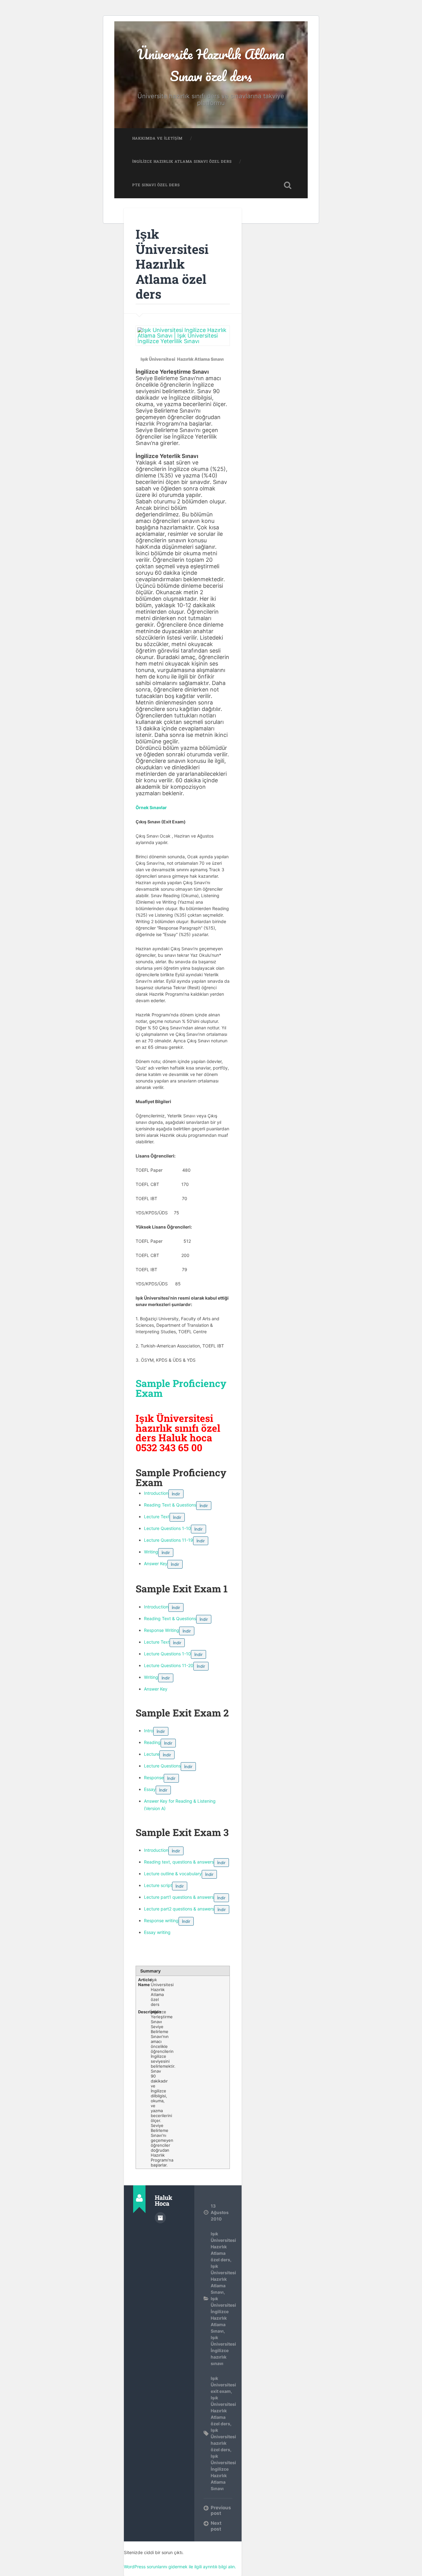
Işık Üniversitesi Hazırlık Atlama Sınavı (223, 2279)
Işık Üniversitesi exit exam (223, 2385)
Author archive (160, 2218)
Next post (216, 2526)
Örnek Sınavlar (151, 807)
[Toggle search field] (288, 185)
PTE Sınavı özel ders (156, 185)
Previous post (221, 2510)
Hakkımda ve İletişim (157, 138)
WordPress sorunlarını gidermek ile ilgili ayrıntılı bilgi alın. (180, 2567)
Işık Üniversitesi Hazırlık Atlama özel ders (172, 264)
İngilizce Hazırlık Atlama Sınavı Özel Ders (182, 161)
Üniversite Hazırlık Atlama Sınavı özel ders (211, 65)
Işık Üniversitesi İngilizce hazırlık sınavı (223, 2350)
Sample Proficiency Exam (181, 1388)
